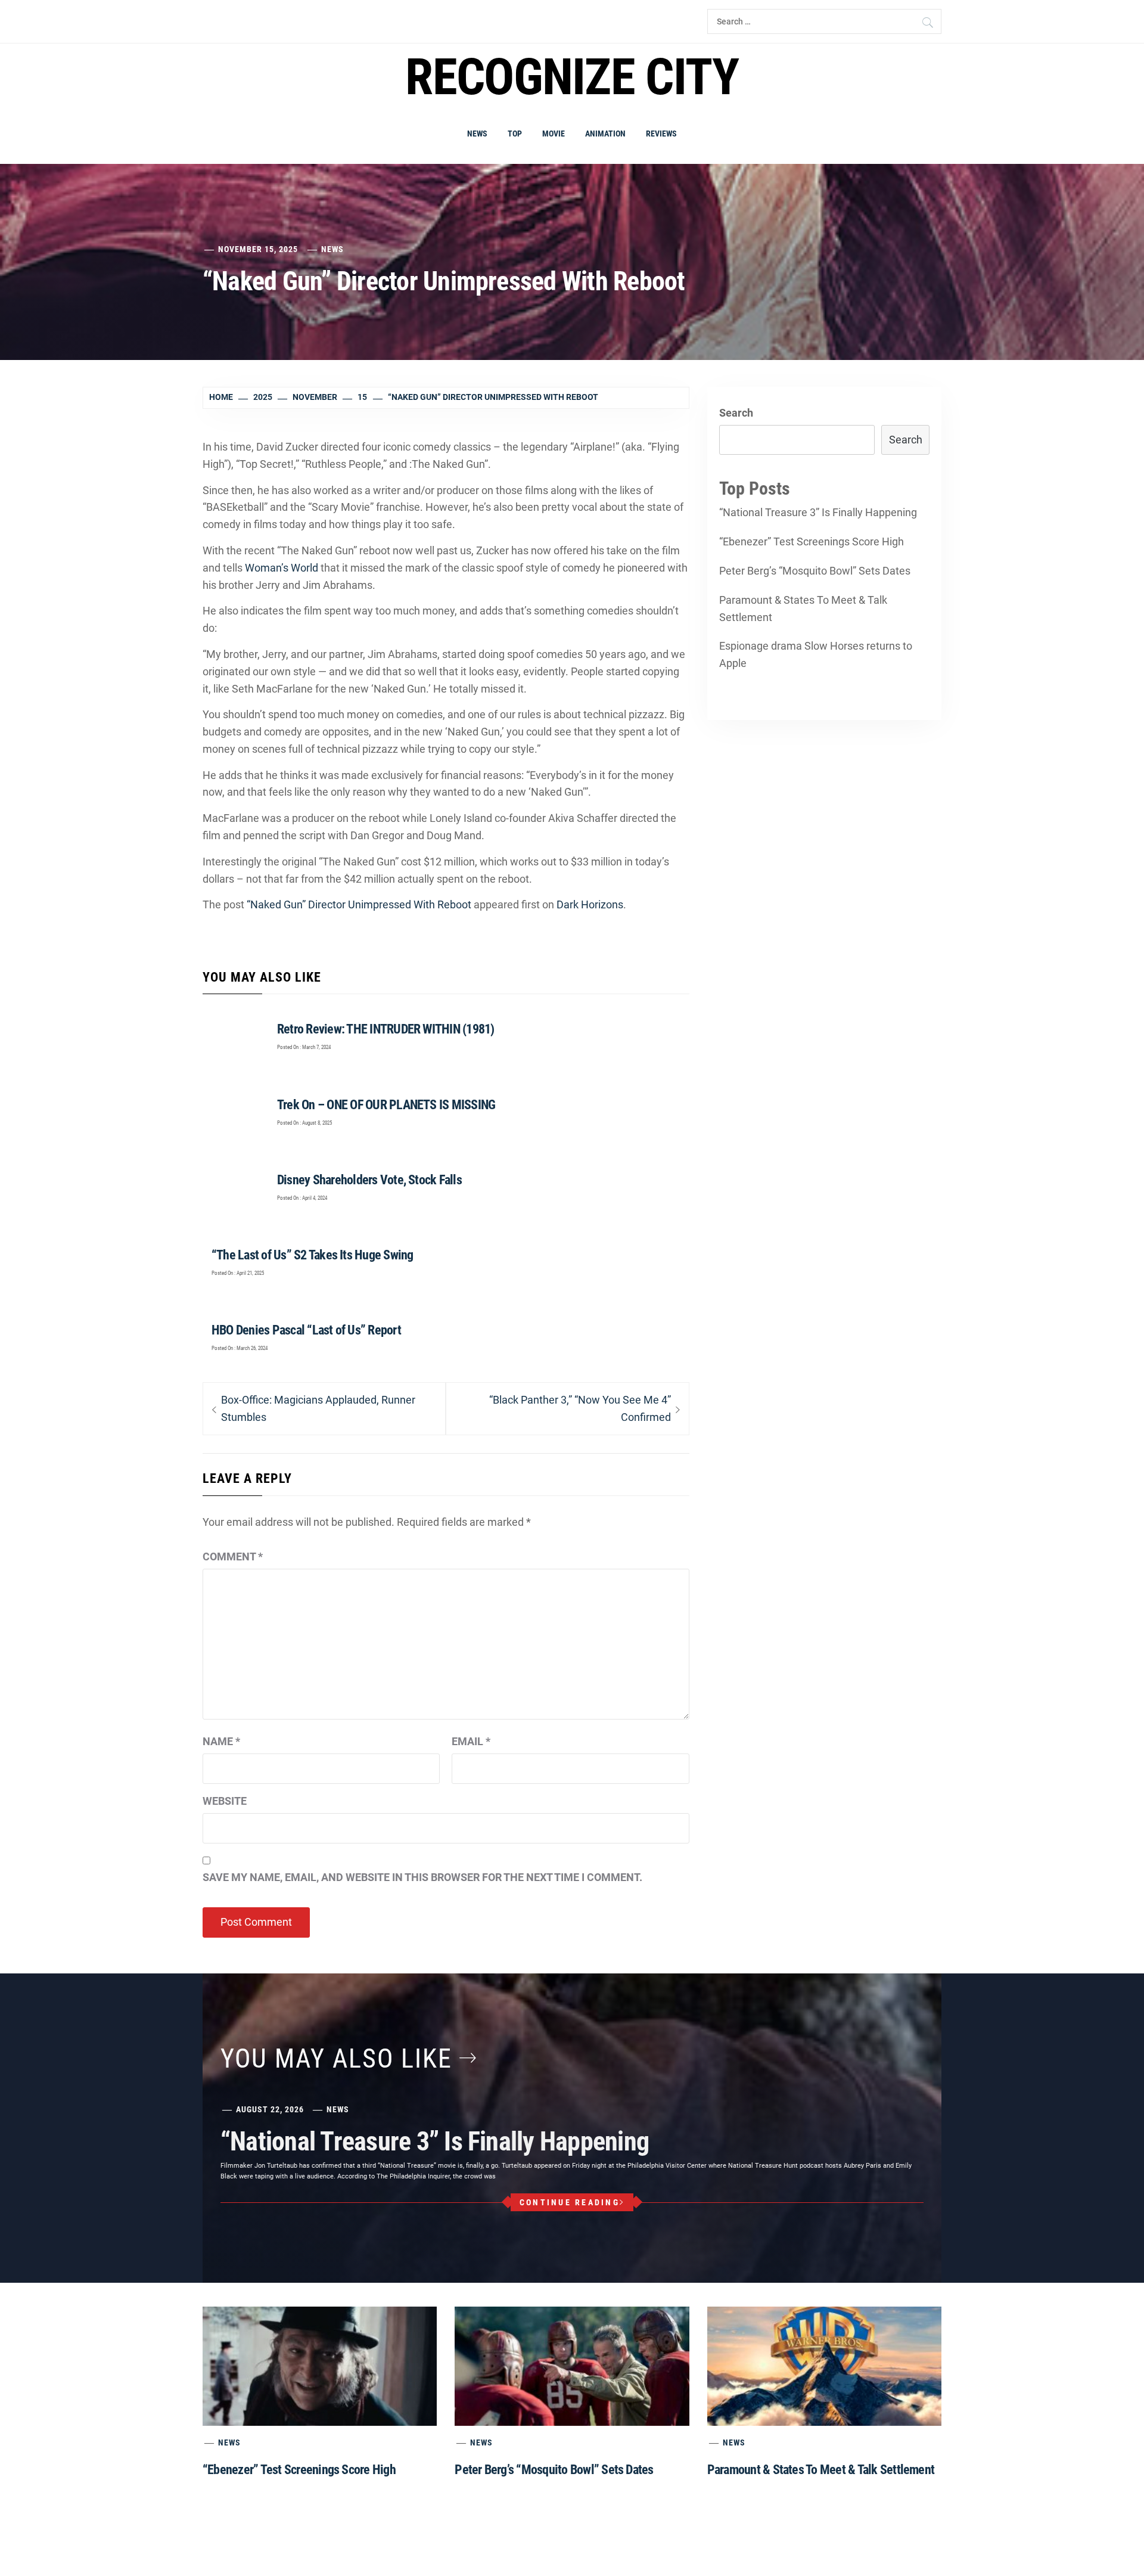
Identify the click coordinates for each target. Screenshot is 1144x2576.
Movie (554, 134)
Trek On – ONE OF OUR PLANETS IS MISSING (386, 1105)
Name (221, 1741)
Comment (233, 1557)
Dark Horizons (590, 904)
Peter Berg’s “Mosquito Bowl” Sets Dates (815, 571)
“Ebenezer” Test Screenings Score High (812, 541)
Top (515, 134)
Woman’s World (282, 568)
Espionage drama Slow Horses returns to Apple (816, 654)
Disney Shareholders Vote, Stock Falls (369, 1180)
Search (736, 413)
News (477, 134)
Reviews (661, 134)
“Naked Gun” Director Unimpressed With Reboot (359, 904)
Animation (605, 134)
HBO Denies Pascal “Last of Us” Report (306, 1330)
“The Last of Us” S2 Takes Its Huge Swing (313, 1255)
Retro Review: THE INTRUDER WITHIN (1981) (386, 1029)
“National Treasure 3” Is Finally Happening (818, 512)
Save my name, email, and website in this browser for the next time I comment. (422, 1877)
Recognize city (572, 77)
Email (471, 1741)
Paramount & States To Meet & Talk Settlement (803, 609)
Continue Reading (570, 2202)
